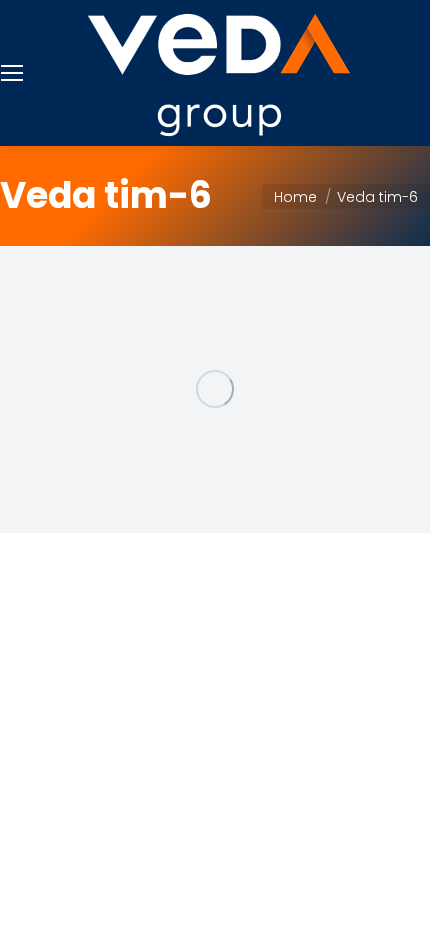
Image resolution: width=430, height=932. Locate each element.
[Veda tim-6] (215, 389)
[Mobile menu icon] (12, 73)
